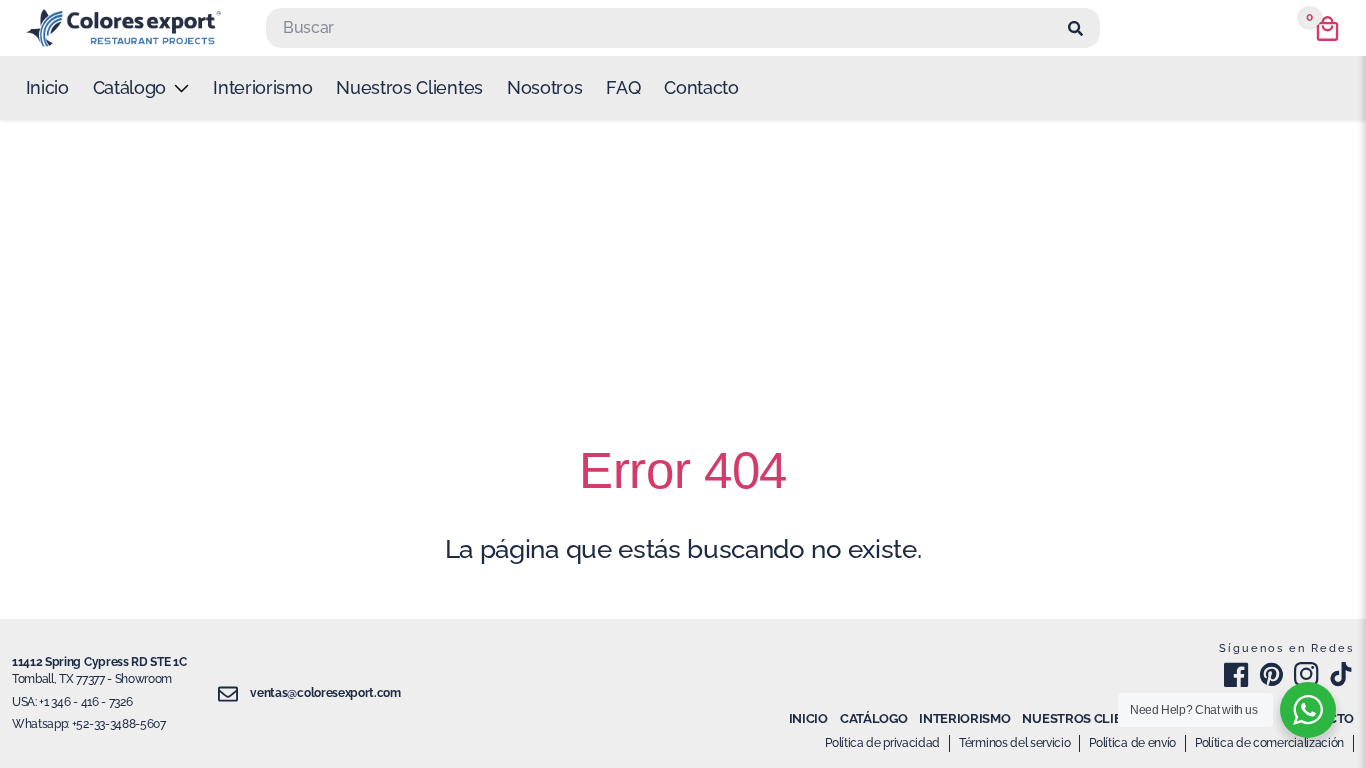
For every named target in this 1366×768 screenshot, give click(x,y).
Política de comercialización (1269, 743)
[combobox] (664, 28)
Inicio (47, 87)
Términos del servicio (1014, 743)
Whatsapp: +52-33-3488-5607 (89, 724)
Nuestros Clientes (409, 87)
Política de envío (1132, 743)
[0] (1327, 28)
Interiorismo (262, 87)
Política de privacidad (882, 743)
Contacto (701, 87)
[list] (141, 88)
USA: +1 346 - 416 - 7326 (72, 702)
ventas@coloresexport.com (325, 693)
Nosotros (544, 87)
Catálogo (873, 718)
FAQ (623, 87)
